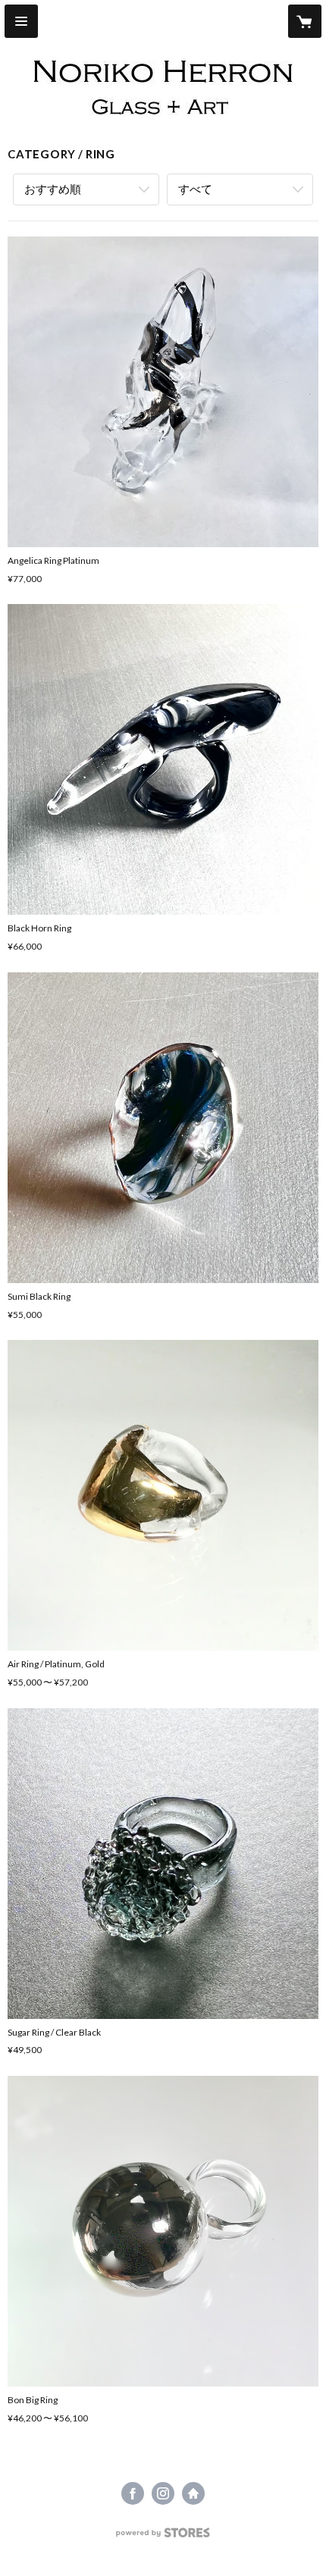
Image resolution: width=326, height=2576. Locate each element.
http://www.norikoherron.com (193, 2493)
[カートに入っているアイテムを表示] (305, 21)
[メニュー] (21, 21)
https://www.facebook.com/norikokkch (133, 2493)
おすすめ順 (53, 189)
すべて (195, 189)
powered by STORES (163, 2537)
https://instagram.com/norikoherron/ (163, 2493)
